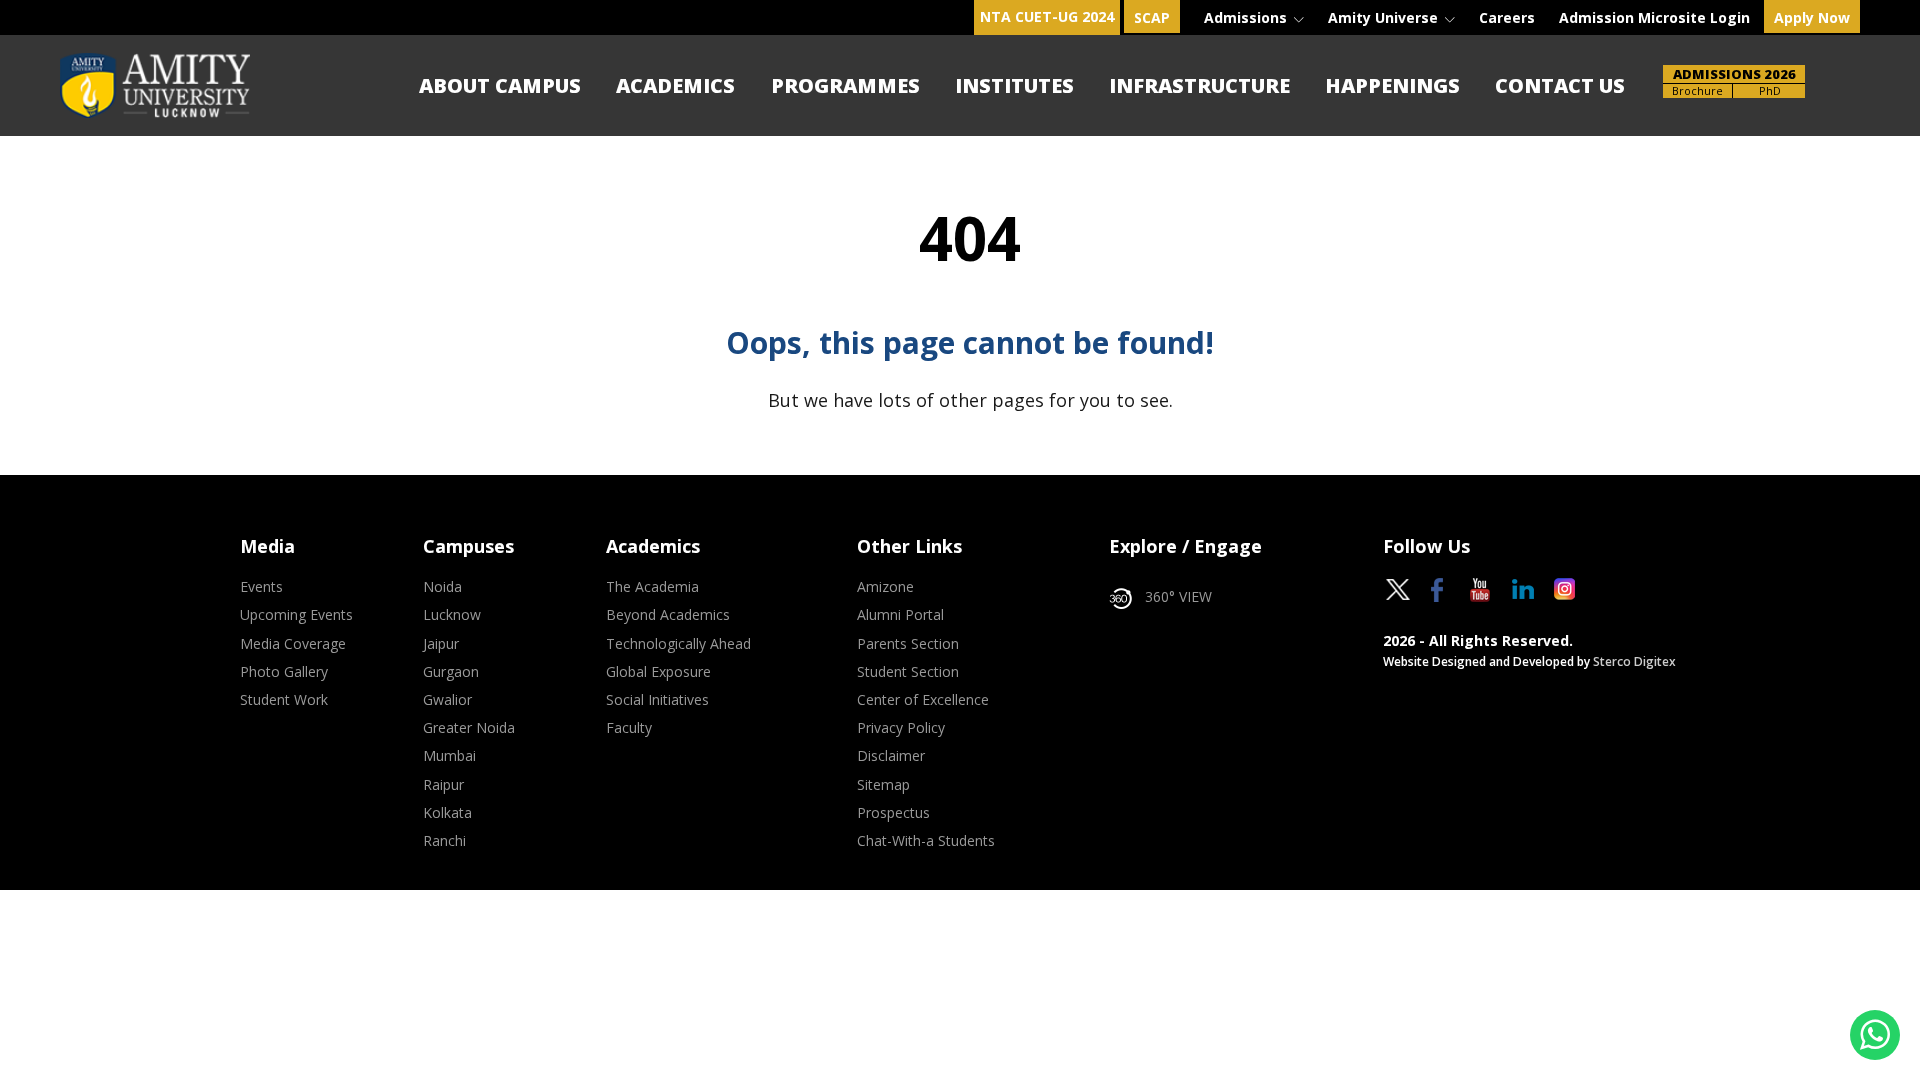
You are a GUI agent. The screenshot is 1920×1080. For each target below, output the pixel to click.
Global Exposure (658, 672)
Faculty (629, 728)
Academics (675, 85)
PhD (1770, 90)
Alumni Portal (900, 615)
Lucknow (452, 615)
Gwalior (447, 700)
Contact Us (1560, 85)
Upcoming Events (296, 615)
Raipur (443, 785)
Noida (442, 587)
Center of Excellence (923, 700)
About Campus (500, 85)
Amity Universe (1385, 17)
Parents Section (908, 644)
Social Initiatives (657, 700)
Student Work (284, 700)
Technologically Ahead (678, 644)
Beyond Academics (668, 615)
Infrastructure (1199, 85)
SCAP (1152, 17)
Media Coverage (293, 644)
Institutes (1014, 85)
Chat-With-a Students (926, 841)
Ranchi (444, 841)
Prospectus (893, 813)
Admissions (1247, 17)
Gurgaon (451, 672)
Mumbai (449, 756)
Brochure (1697, 90)
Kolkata (447, 813)
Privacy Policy (901, 728)
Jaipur (441, 644)
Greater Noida (469, 728)
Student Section (908, 672)
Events (261, 587)
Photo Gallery (284, 672)
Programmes (845, 85)
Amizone (885, 587)
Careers (1507, 17)
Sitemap (883, 785)
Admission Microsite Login (1654, 17)
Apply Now (1812, 17)
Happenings (1392, 85)
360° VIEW (1178, 597)
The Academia (652, 587)
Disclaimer (891, 756)
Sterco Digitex (1634, 661)
